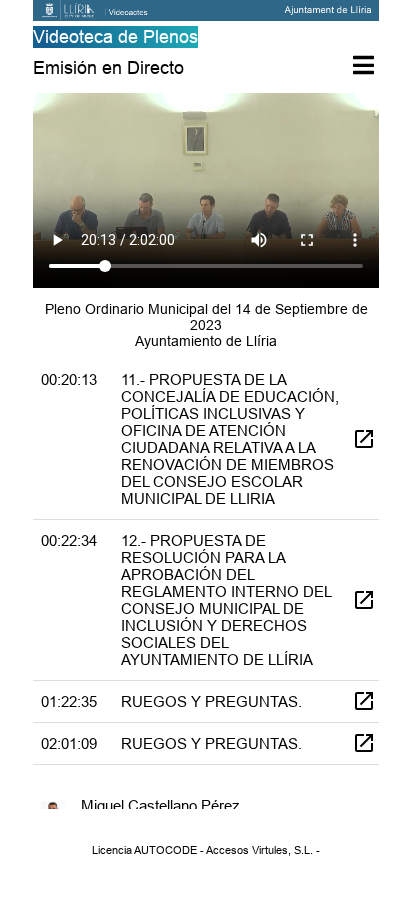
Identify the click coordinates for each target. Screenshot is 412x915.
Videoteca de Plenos (115, 36)
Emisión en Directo (108, 67)
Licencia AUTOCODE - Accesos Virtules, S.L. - (206, 850)
